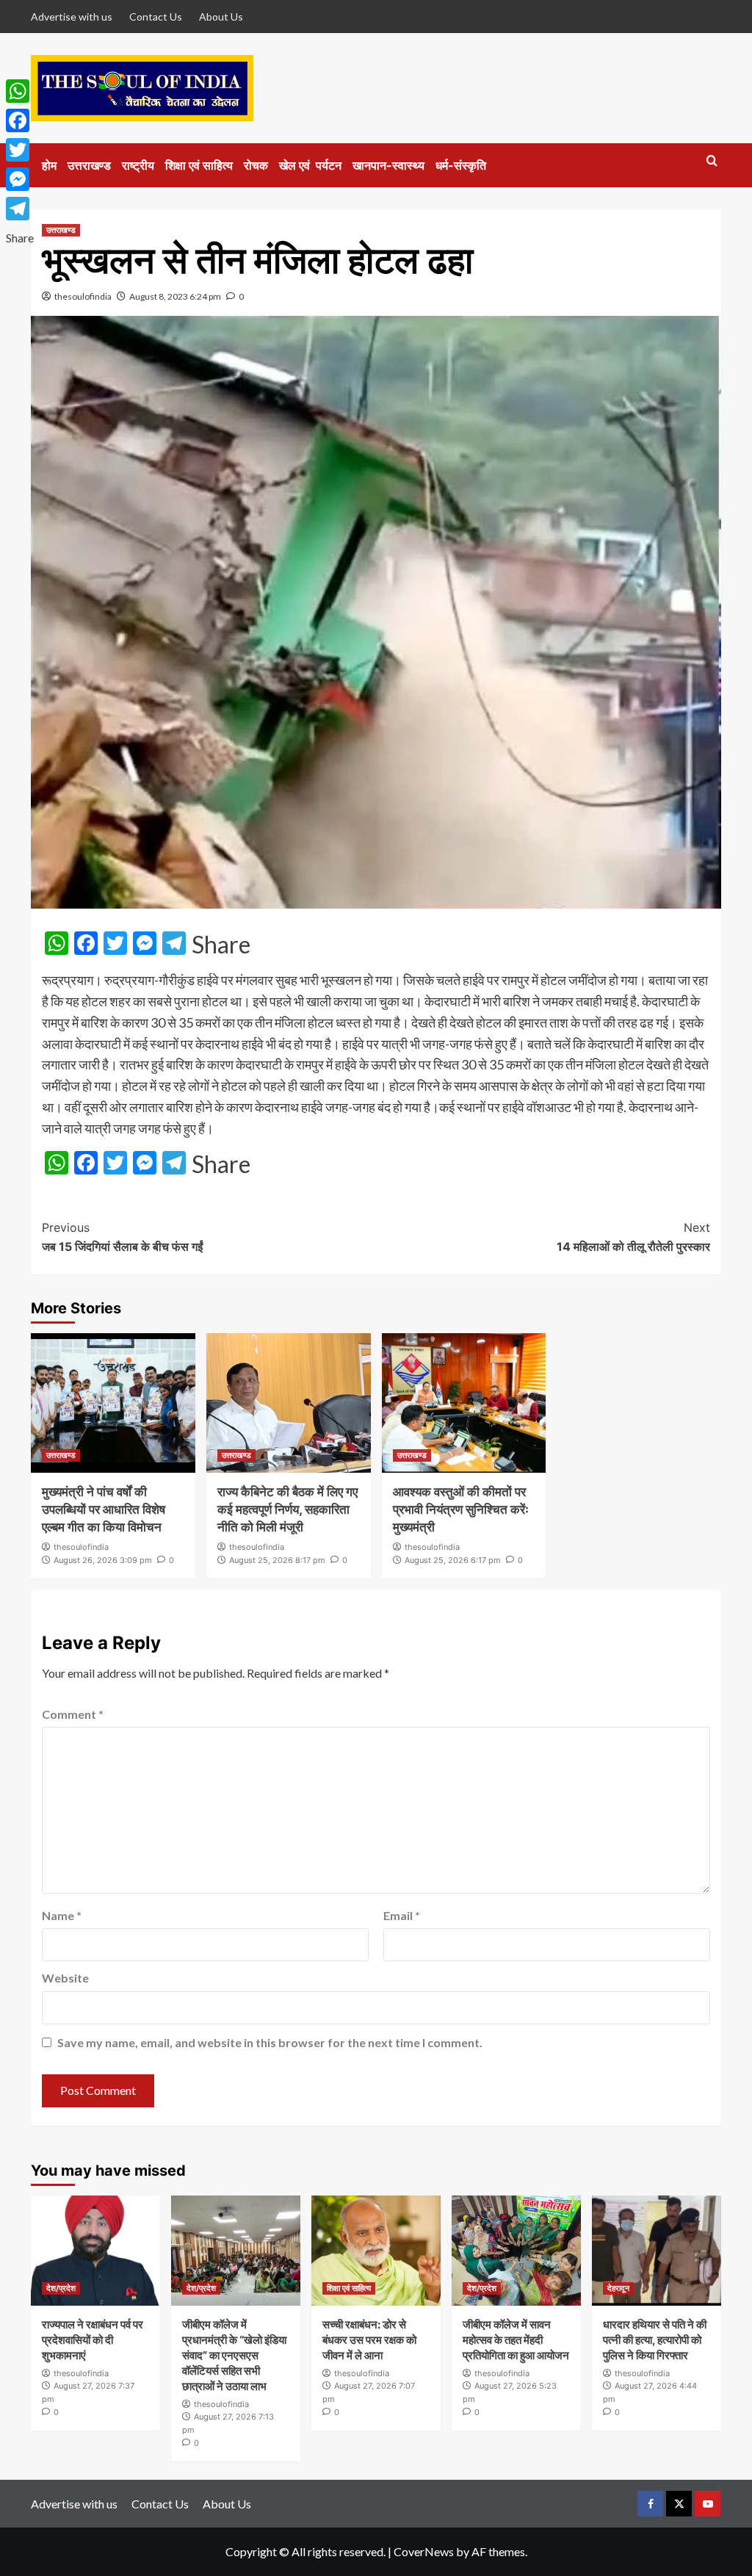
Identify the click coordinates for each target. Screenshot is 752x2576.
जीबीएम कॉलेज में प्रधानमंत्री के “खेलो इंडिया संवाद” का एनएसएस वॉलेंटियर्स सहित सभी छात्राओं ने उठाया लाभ (234, 2355)
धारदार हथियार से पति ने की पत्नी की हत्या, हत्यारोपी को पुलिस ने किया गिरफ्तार (655, 2340)
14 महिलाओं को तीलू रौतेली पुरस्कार (633, 1237)
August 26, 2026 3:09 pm (103, 1560)
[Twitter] (20, 150)
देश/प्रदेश (61, 2288)
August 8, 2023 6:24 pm (175, 296)
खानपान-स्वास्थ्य (388, 165)
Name (62, 1915)
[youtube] (708, 2504)
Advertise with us (72, 17)
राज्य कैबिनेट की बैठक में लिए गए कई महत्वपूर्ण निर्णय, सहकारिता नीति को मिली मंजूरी (288, 1509)
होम (49, 165)
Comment (73, 1714)
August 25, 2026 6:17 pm (453, 1560)
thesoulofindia (83, 296)
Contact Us (156, 17)
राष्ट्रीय (138, 165)
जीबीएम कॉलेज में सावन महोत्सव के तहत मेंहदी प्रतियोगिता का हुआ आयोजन (516, 2340)
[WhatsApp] (20, 91)
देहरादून (618, 2288)
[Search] (712, 161)
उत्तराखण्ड (89, 165)
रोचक (256, 165)
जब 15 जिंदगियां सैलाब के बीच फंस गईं (122, 1237)
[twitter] (679, 2504)
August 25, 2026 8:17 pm (277, 1560)
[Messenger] (20, 179)
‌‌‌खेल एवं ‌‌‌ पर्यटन (310, 165)
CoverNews (424, 2551)
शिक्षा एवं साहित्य (199, 165)
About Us (221, 17)
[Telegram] (20, 209)
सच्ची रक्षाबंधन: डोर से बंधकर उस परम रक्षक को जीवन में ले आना (369, 2340)
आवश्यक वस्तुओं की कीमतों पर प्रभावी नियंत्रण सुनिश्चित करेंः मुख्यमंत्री (461, 1509)
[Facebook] (20, 120)
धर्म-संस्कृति (461, 165)
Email (402, 1915)
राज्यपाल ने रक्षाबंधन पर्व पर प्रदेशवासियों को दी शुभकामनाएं (93, 2340)
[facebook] (650, 2504)
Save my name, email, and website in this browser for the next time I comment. (270, 2042)
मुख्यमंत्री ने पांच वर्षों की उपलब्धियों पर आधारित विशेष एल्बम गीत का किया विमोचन (104, 1509)
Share (221, 945)
